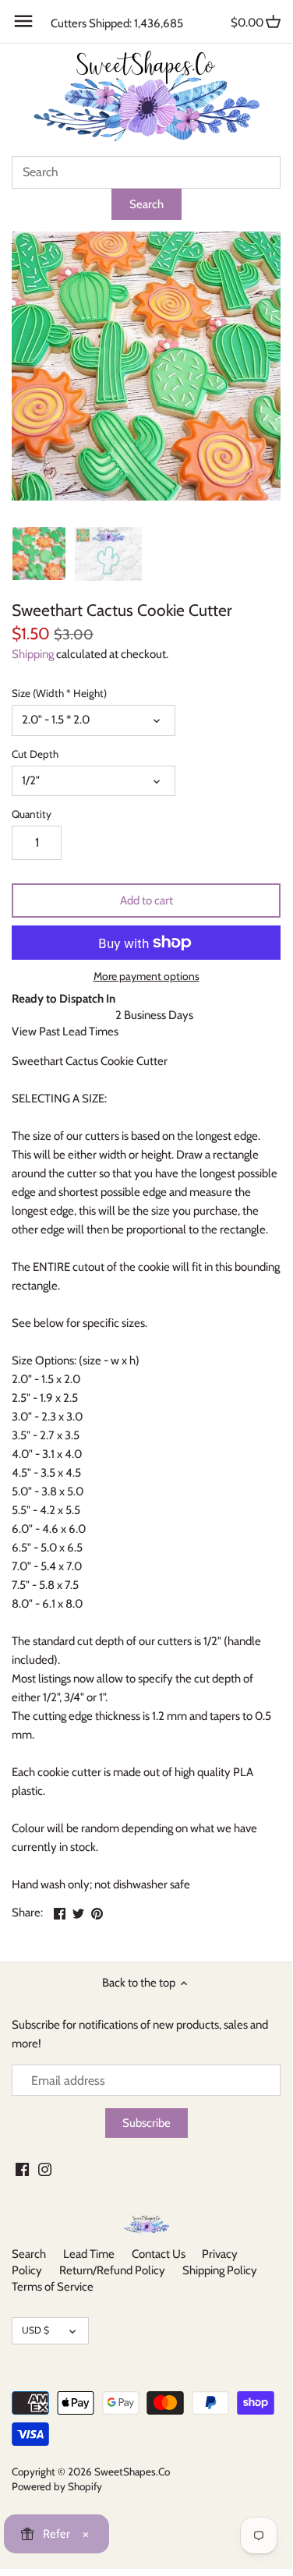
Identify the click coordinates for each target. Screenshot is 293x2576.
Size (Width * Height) (59, 693)
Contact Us (159, 2254)
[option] (39, 554)
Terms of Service (53, 2287)
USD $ (35, 2330)
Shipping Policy (220, 2270)
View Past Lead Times (65, 1031)
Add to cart (146, 901)
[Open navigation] (23, 21)
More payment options (146, 977)
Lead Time (89, 2254)
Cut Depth (35, 754)
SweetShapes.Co (132, 2472)
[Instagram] (45, 2169)
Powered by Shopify (57, 2486)
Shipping (33, 654)
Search (29, 2254)
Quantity (32, 814)
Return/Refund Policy (112, 2270)
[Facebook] (22, 2169)
